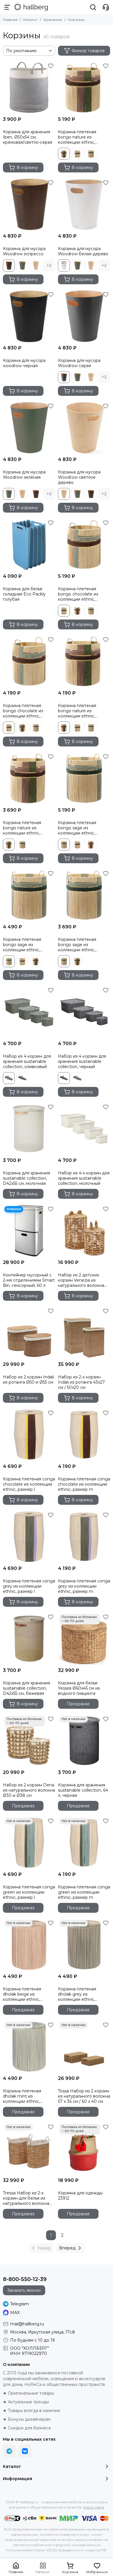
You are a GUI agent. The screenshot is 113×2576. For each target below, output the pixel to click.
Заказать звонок (24, 2290)
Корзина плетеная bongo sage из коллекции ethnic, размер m (22, 945)
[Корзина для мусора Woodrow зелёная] (29, 428)
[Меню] (7, 7)
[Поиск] (93, 7)
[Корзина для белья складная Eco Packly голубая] (29, 544)
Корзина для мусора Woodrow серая (79, 363)
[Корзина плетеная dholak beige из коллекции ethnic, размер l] (29, 1945)
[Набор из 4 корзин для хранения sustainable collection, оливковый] (29, 1012)
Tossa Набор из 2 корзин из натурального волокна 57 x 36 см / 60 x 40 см (84, 2096)
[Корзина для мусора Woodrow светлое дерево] (84, 428)
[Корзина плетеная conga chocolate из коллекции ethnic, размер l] (29, 1435)
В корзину (27, 167)
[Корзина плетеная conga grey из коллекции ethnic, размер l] (29, 1537)
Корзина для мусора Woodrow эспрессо (24, 251)
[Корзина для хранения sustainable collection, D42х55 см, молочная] (29, 1129)
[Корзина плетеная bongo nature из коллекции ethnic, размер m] (84, 661)
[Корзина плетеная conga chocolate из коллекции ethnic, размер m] (84, 1435)
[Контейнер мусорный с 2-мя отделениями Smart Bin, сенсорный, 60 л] (29, 1231)
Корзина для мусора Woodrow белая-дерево (83, 251)
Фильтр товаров (88, 51)
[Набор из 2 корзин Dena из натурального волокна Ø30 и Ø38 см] (29, 1741)
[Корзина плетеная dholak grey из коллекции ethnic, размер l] (84, 1945)
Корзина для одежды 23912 (80, 2196)
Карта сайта (94, 2507)
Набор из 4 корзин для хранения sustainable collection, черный (82, 1061)
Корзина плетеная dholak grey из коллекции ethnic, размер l (77, 1994)
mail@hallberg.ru (27, 2324)
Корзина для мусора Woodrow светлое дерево (79, 477)
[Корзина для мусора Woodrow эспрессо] (29, 204)
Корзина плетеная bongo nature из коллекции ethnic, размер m (77, 711)
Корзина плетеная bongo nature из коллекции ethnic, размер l (77, 137)
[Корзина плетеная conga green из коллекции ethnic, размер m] (84, 1843)
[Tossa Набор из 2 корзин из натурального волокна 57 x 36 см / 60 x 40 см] (84, 2047)
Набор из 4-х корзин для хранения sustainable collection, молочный (84, 1178)
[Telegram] (9, 2451)
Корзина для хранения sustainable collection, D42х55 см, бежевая (27, 1688)
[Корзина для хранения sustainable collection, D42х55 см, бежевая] (29, 1639)
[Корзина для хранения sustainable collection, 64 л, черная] (84, 1741)
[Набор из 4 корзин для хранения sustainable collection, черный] (84, 1012)
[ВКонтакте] (25, 2451)
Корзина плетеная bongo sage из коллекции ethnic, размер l (77, 828)
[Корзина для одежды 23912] (84, 2149)
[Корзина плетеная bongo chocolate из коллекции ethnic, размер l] (84, 544)
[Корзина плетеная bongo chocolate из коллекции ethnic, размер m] (29, 661)
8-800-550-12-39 (25, 2279)
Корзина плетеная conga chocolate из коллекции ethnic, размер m (84, 1484)
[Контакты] (106, 7)
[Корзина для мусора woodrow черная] (29, 316)
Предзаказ (78, 1704)
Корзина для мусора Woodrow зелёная (24, 475)
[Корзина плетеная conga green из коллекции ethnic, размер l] (29, 1843)
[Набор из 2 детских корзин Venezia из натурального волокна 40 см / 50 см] (84, 1231)
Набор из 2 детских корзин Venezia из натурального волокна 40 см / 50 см (81, 1280)
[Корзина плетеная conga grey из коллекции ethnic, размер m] (84, 1537)
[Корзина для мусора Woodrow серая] (84, 316)
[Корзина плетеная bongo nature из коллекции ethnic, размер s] (29, 778)
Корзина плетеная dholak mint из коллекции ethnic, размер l (22, 2096)
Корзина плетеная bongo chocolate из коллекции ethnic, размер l (78, 594)
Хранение (53, 20)
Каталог (30, 20)
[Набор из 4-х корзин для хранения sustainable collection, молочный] (84, 1129)
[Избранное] (51, 66)
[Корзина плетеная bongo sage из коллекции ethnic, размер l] (84, 778)
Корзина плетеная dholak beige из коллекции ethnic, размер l (22, 1994)
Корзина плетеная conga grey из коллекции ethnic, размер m (84, 1586)
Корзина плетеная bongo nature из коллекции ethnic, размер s (22, 828)
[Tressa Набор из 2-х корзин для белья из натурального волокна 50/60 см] (29, 2149)
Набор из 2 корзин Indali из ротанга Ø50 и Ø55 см (28, 1380)
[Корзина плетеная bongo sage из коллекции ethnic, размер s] (84, 895)
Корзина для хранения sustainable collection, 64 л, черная (83, 1790)
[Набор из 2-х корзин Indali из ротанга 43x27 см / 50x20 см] (84, 1333)
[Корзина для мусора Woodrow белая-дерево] (84, 204)
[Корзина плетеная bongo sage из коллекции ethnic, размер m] (29, 895)
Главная (10, 20)
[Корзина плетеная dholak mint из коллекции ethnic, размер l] (29, 2047)
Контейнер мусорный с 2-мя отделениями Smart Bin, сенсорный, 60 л (29, 1280)
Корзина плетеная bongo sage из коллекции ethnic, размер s (77, 945)
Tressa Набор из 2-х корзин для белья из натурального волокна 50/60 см (26, 2198)
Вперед (67, 2248)
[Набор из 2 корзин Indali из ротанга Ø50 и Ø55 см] (29, 1333)
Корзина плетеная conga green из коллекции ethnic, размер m (84, 1892)
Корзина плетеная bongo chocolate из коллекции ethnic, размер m (23, 711)
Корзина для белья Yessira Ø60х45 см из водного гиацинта (79, 1688)
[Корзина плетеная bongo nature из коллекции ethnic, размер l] (84, 88)
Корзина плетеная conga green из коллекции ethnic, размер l (29, 1892)
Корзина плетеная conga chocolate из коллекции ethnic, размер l (29, 1484)
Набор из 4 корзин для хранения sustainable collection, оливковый (27, 1061)
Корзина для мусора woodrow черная (24, 363)
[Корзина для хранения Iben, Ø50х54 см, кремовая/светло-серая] (29, 88)
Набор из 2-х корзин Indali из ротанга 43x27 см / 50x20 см (81, 1382)
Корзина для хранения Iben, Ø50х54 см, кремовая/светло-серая (28, 137)
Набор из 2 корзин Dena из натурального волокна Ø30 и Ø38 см (29, 1790)
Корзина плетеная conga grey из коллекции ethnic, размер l (29, 1586)
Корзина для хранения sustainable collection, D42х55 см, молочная (27, 1178)
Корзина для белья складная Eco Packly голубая (24, 594)
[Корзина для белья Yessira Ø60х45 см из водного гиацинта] (84, 1639)
